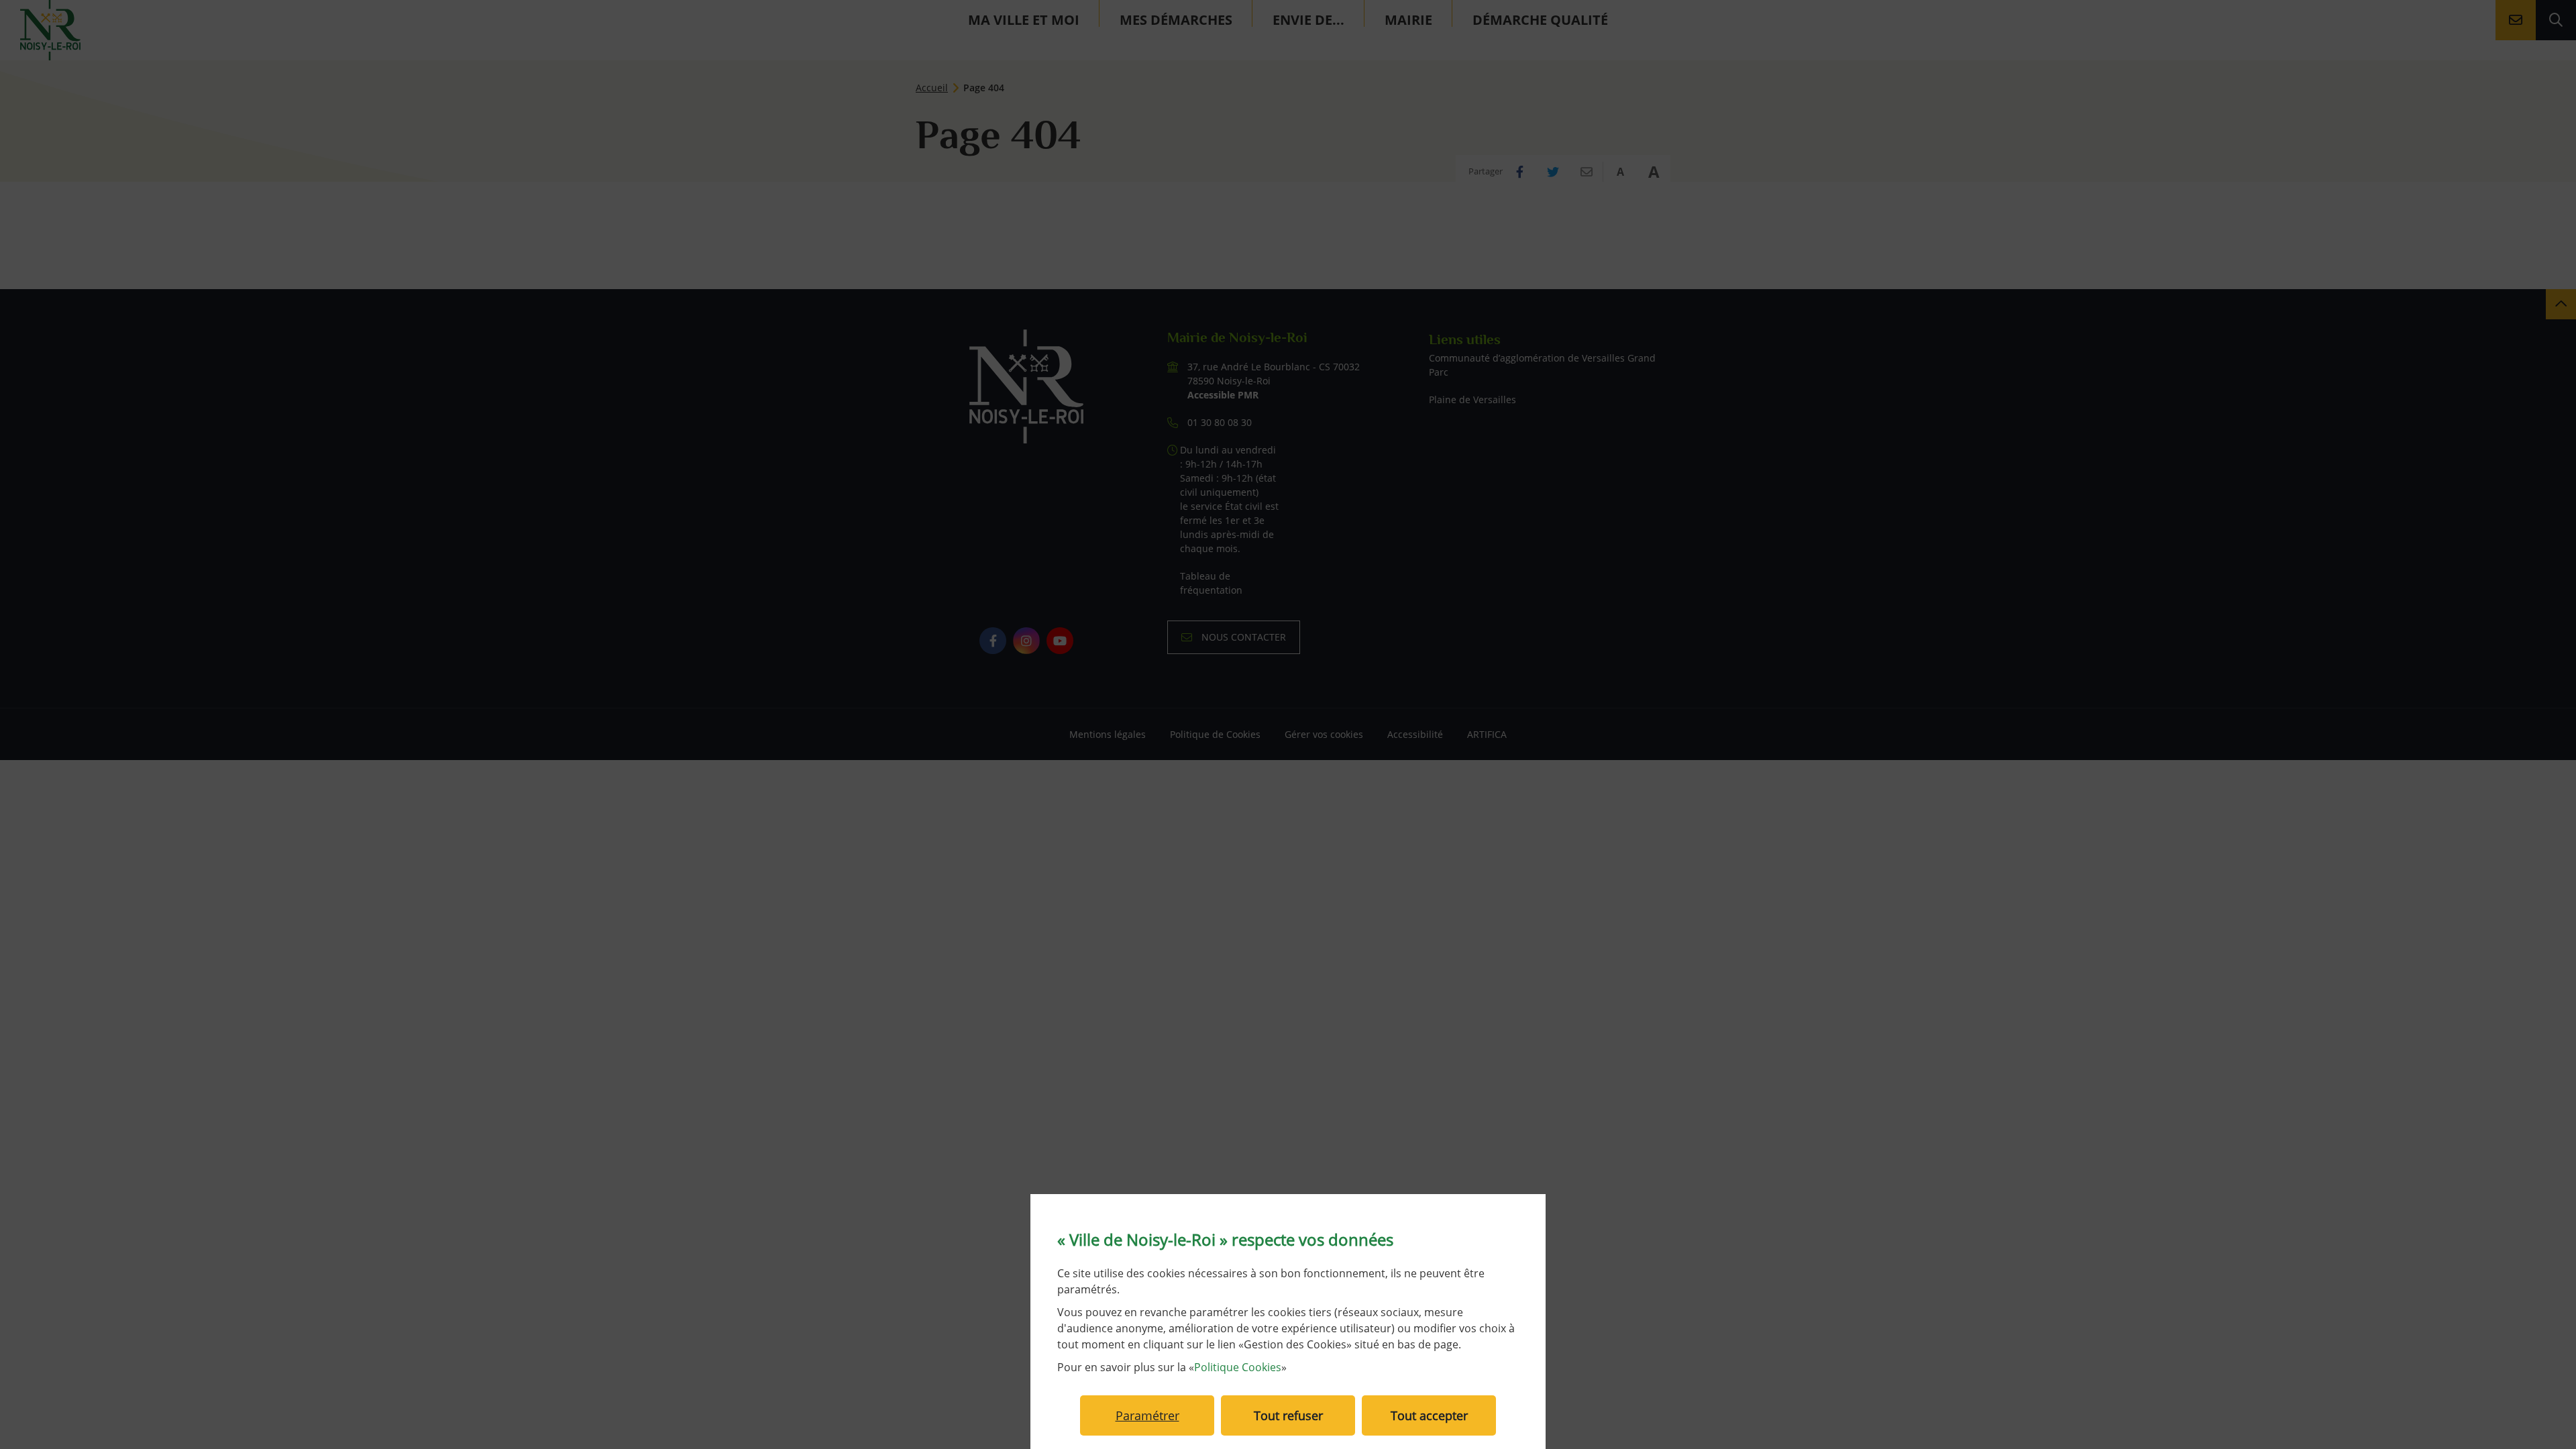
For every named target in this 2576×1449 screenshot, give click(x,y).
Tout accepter (1429, 1415)
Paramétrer (1147, 1415)
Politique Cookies (1238, 1367)
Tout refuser (1288, 1415)
